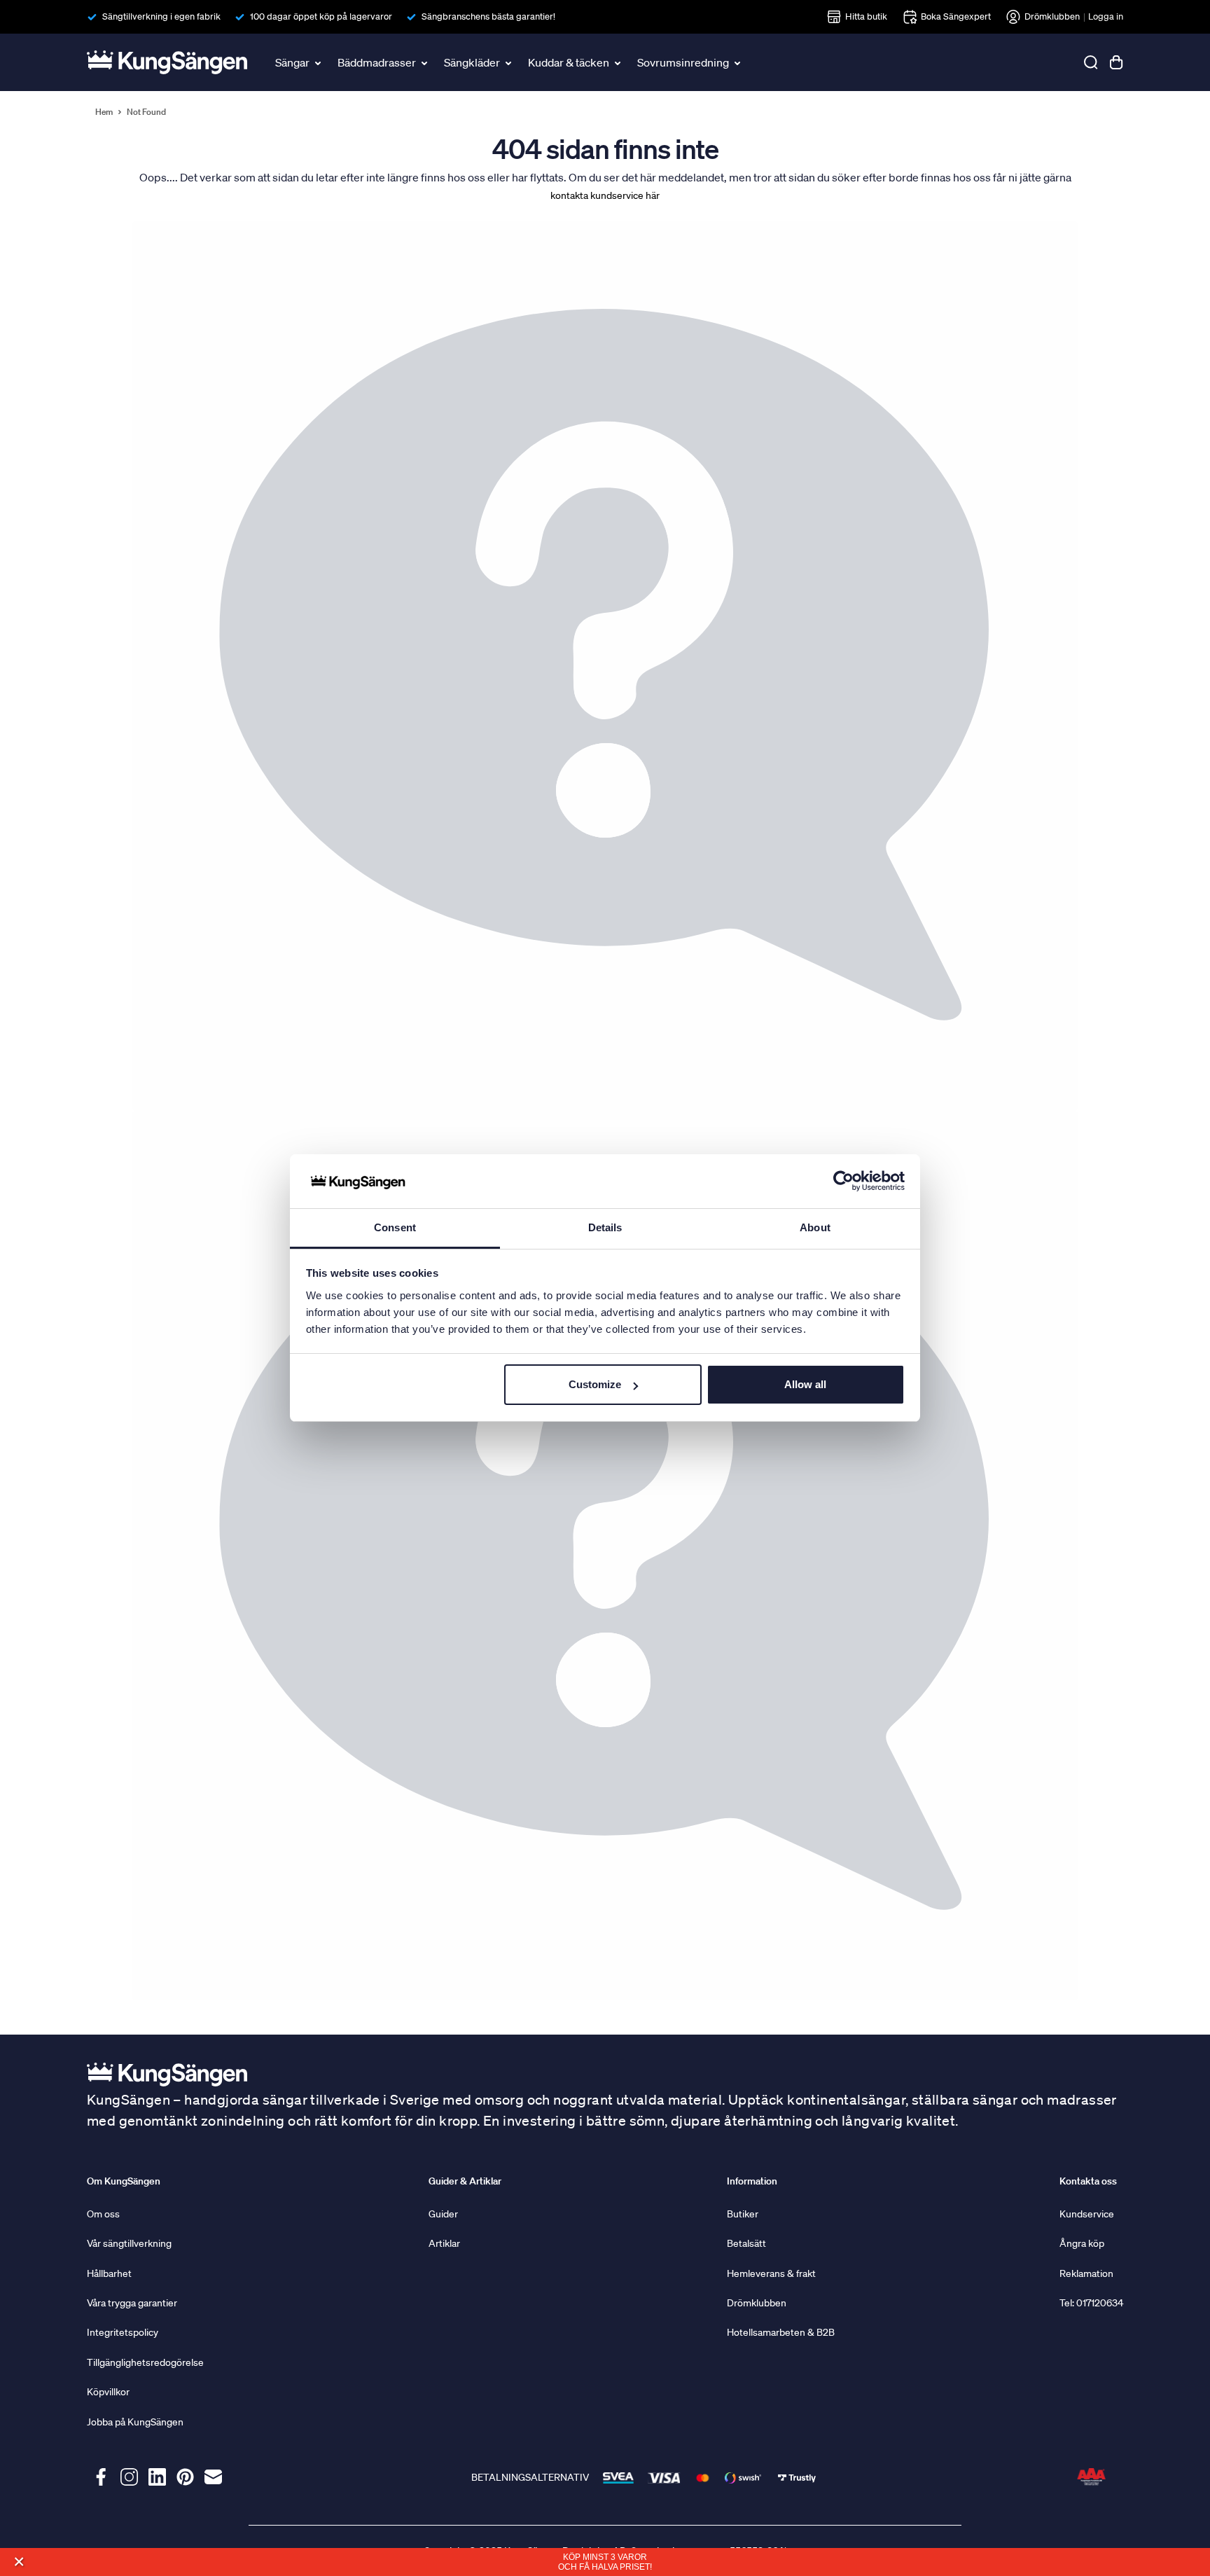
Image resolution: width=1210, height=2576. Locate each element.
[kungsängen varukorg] (1116, 62)
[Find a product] (1091, 62)
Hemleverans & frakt (771, 2273)
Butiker (743, 2214)
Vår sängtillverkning (129, 2243)
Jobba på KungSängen (135, 2422)
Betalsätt (746, 2243)
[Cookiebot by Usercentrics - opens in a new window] (843, 1182)
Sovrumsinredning (683, 62)
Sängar (292, 62)
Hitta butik (866, 16)
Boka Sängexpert (956, 16)
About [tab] (815, 1227)
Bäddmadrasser (377, 62)
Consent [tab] (395, 1227)
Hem (104, 112)
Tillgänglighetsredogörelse (145, 2362)
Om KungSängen (124, 2181)
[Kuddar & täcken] (619, 62)
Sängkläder (472, 62)
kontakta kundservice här (605, 195)
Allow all (805, 1384)
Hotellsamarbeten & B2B (781, 2332)
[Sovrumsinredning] (739, 62)
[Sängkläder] (510, 62)
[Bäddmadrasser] (426, 62)
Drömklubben (1052, 16)
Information (752, 2181)
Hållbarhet (109, 2273)
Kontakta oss (1088, 2181)
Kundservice (1087, 2214)
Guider (443, 2214)
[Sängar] (319, 62)
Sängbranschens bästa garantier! (488, 16)
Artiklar (444, 2243)
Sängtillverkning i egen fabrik (161, 16)
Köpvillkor (108, 2392)
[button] (19, 2562)
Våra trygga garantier (132, 2303)
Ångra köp (1082, 2243)
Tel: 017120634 (1091, 2303)
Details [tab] (605, 1227)
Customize (595, 1384)
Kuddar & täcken (569, 62)
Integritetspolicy (123, 2332)
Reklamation (1086, 2273)
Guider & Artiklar (465, 2181)
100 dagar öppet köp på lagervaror (321, 16)
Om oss (103, 2214)
